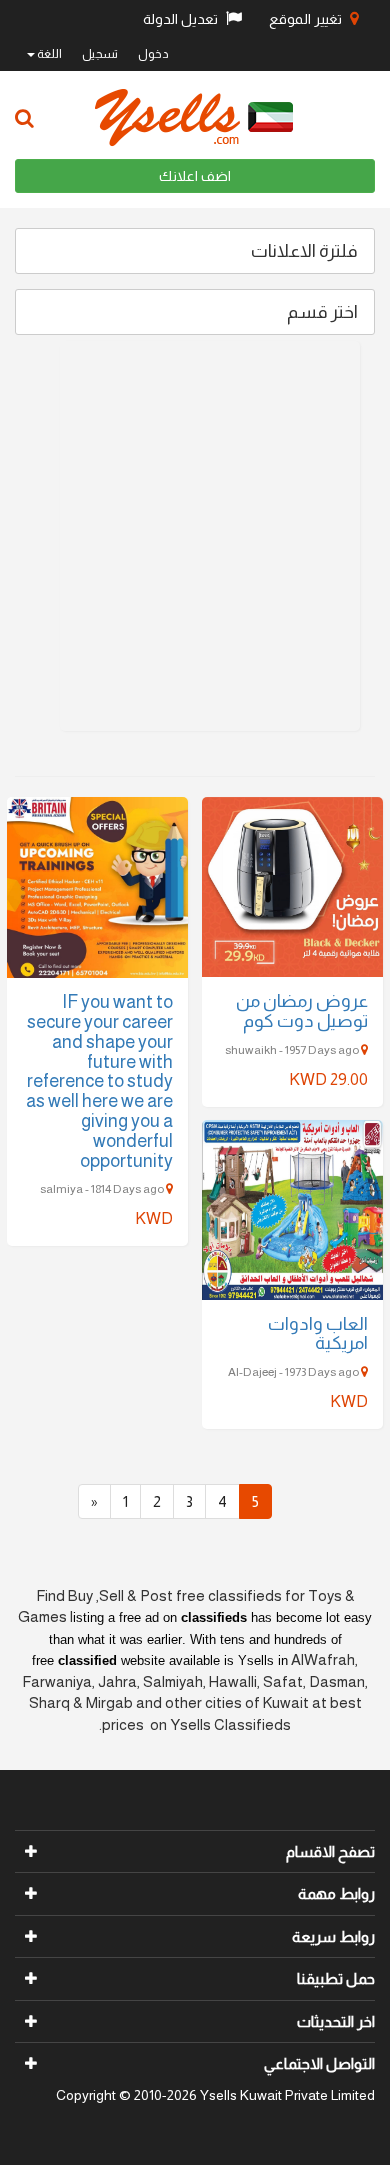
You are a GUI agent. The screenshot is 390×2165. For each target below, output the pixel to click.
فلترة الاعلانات (304, 251)
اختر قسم (322, 312)
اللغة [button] (48, 54)
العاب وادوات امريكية (318, 1334)
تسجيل (100, 54)
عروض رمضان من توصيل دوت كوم (302, 1011)
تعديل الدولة (182, 19)
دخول (153, 54)
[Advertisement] (195, 536)
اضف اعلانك (195, 176)
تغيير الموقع (307, 19)
